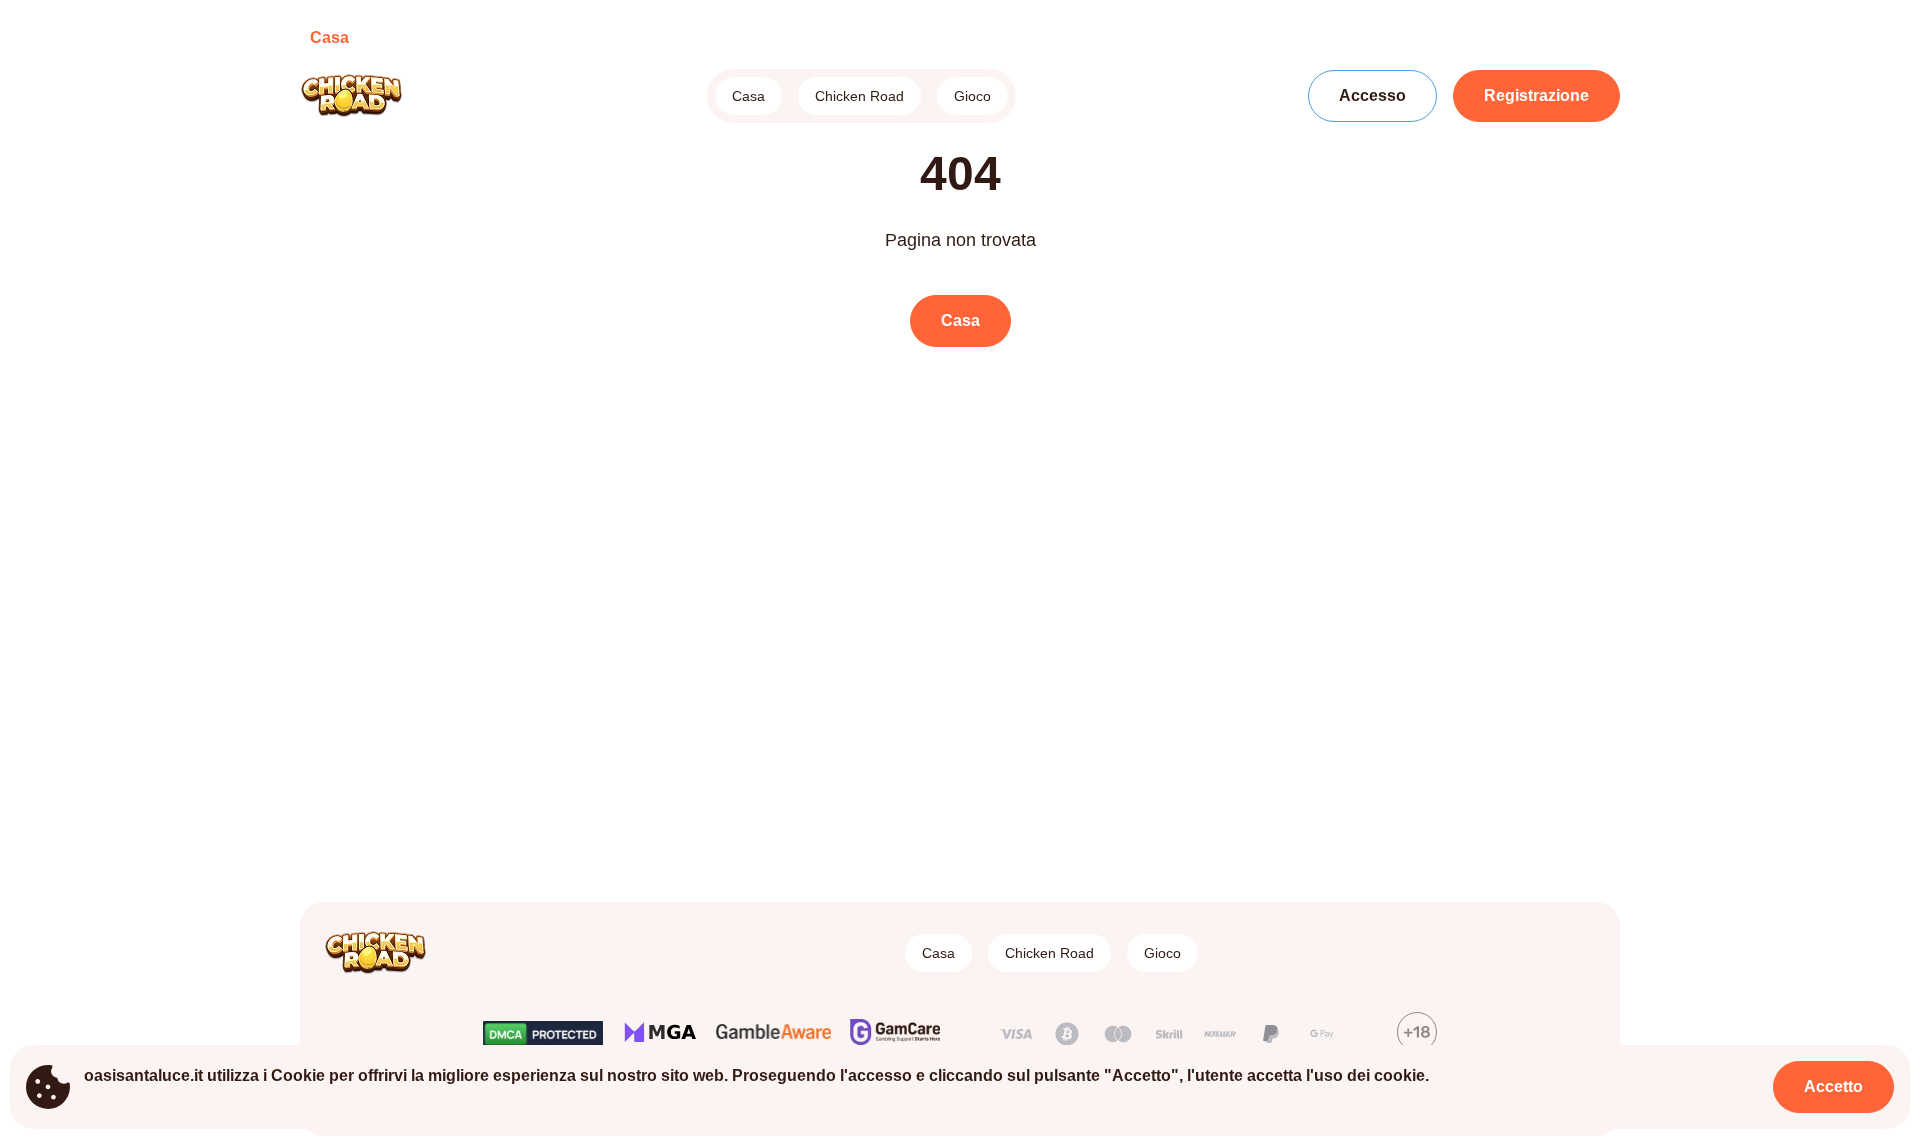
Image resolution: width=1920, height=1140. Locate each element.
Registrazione (1536, 95)
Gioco (972, 96)
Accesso (1372, 95)
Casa (748, 96)
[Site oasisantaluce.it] (369, 96)
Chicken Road (859, 96)
